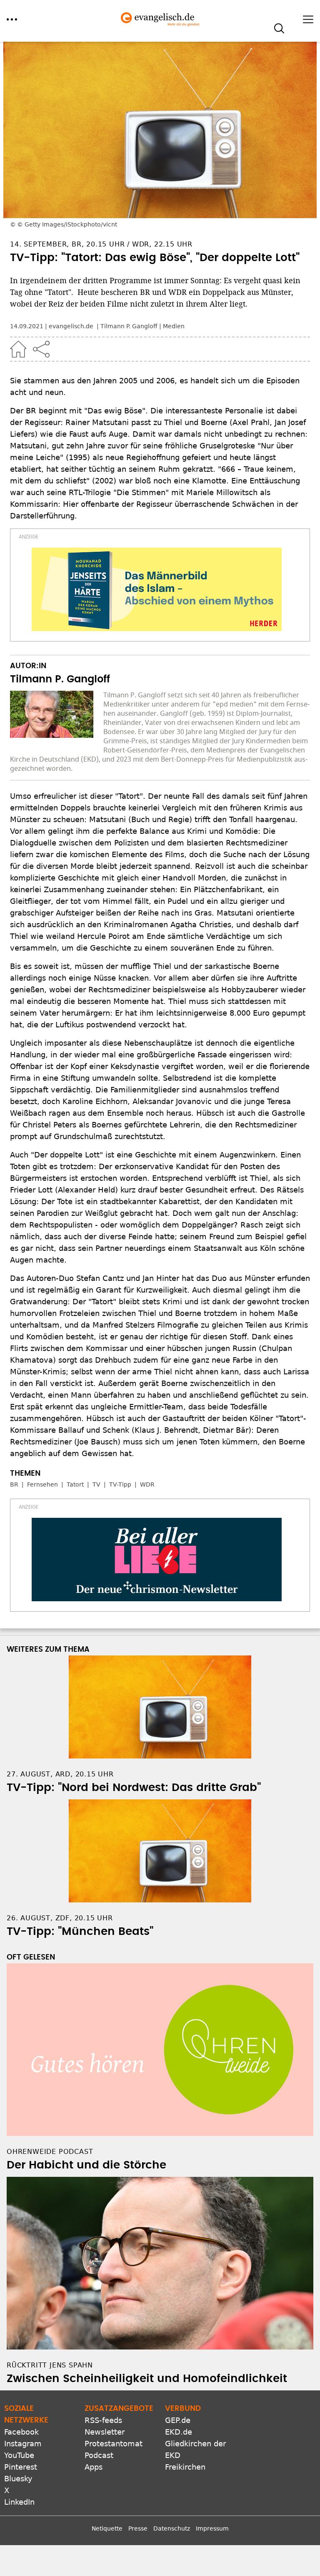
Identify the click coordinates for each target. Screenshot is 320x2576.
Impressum (212, 2528)
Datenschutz (172, 2528)
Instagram (23, 2444)
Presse (138, 2528)
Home (18, 349)
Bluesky (18, 2479)
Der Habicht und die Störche (86, 2165)
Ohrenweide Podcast (50, 2152)
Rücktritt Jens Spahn (50, 2365)
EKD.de (179, 2432)
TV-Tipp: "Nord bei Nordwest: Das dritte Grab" (134, 1788)
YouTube (19, 2455)
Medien (174, 326)
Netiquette (107, 2528)
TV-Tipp (120, 1484)
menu (12, 19)
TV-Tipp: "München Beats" (80, 1932)
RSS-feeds (103, 2420)
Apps (94, 2467)
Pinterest (21, 2467)
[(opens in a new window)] (157, 589)
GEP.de (178, 2420)
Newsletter (105, 2432)
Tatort (75, 1484)
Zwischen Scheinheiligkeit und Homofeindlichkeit (147, 2379)
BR (14, 1484)
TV (96, 1484)
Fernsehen (42, 1484)
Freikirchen (185, 2467)
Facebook (21, 2432)
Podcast (99, 2455)
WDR (147, 1484)
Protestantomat (114, 2444)
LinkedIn (19, 2502)
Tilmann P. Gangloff (129, 326)
